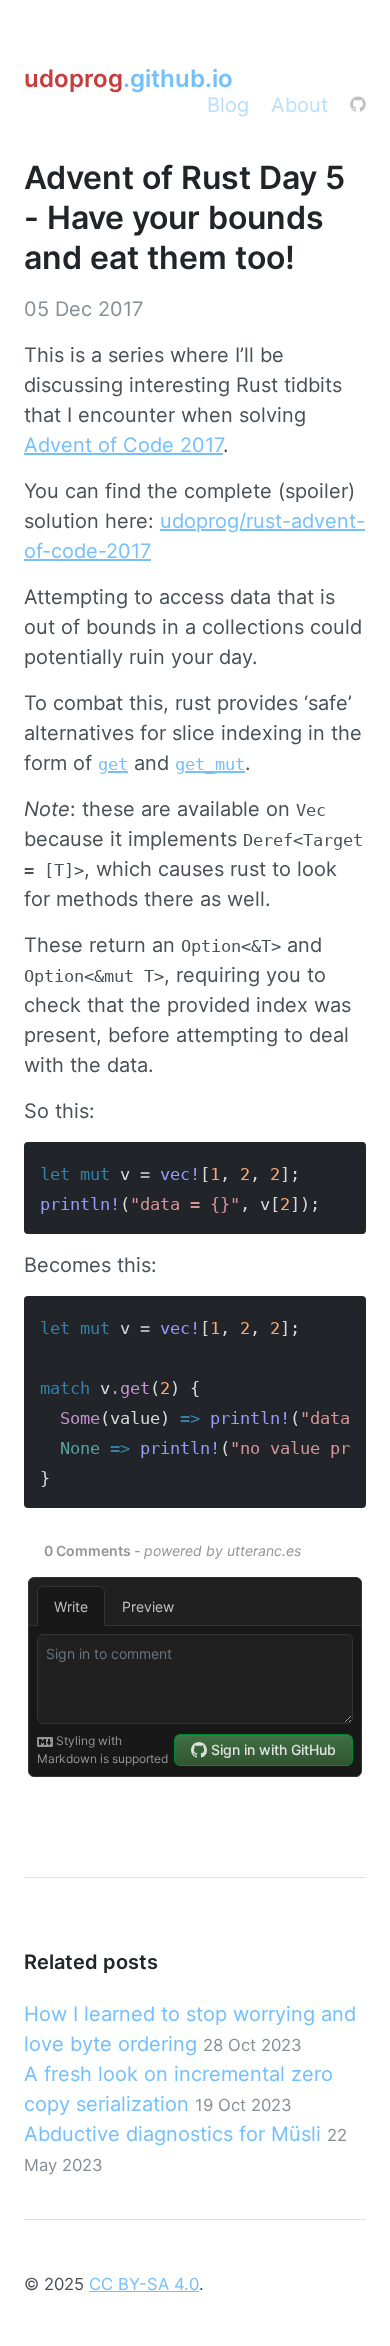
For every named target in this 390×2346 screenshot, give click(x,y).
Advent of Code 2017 (123, 445)
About (299, 105)
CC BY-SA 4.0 (144, 2284)
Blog (228, 105)
